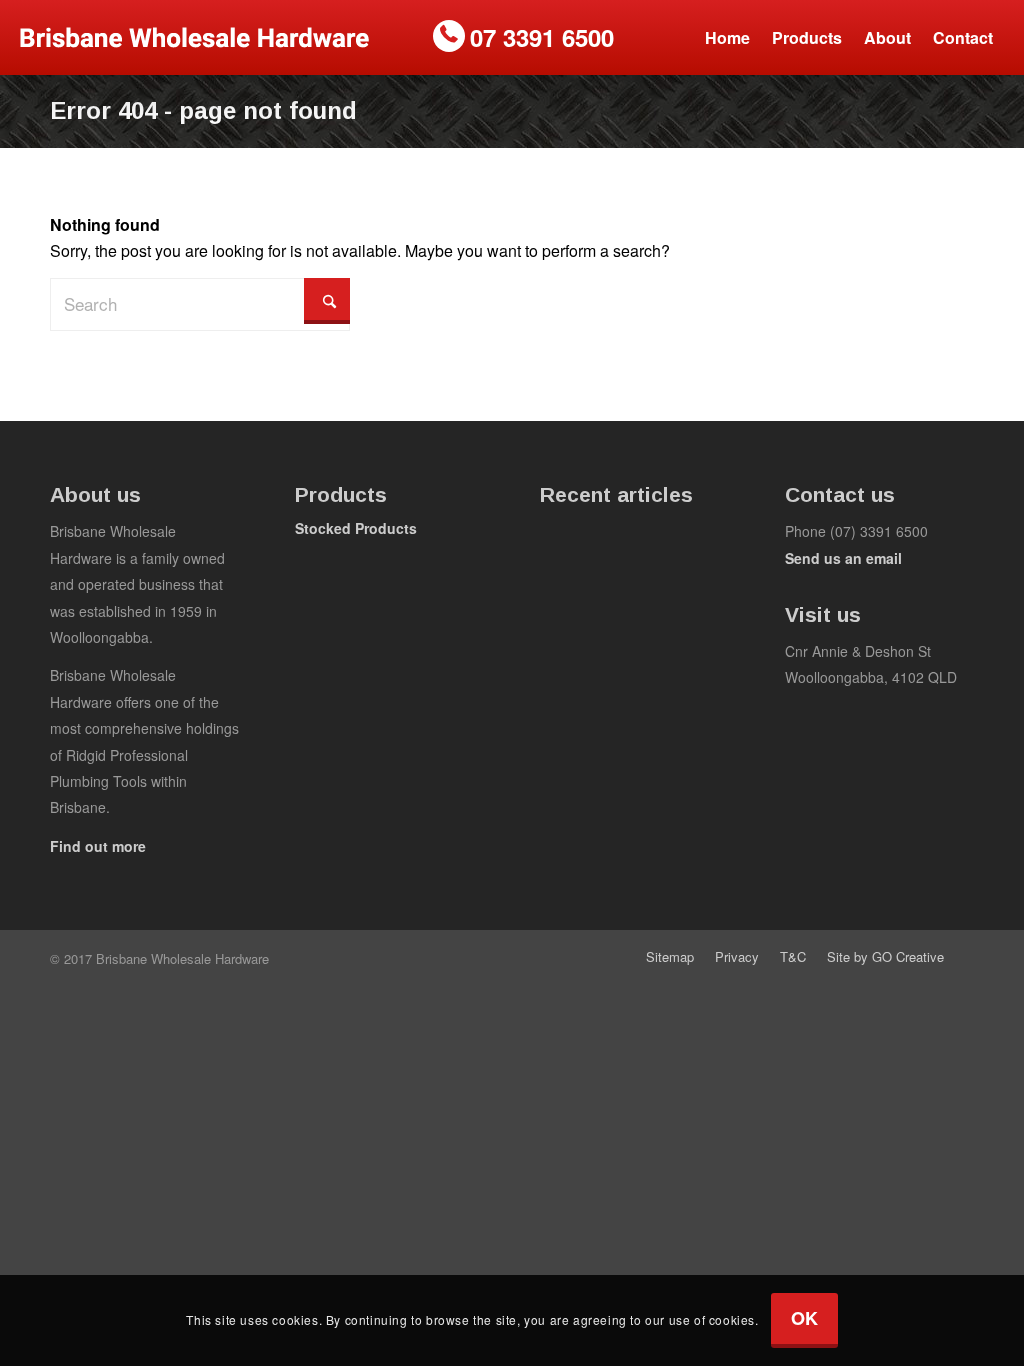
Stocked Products (356, 528)
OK (804, 1318)
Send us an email (843, 558)
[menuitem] (727, 37)
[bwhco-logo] (194, 37)
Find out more (98, 846)
